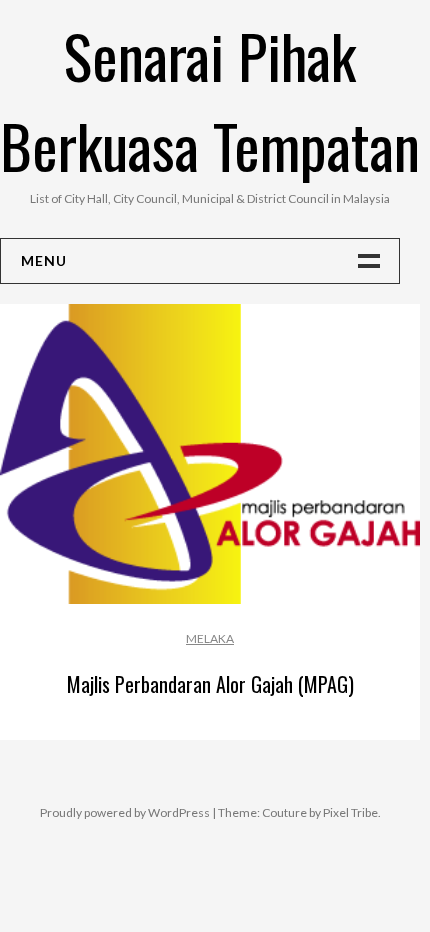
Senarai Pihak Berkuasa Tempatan (210, 99)
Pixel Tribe (350, 812)
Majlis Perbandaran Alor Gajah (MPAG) (210, 684)
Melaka (210, 638)
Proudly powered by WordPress (125, 812)
